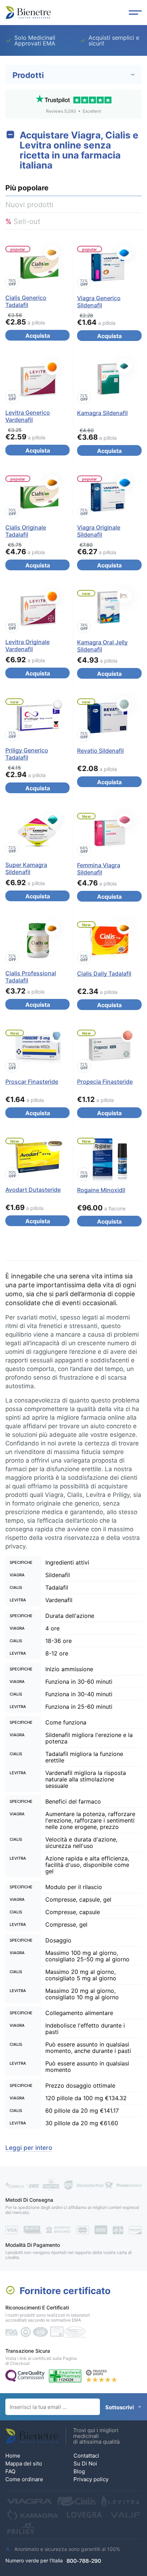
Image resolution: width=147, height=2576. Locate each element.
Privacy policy (91, 2479)
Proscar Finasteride (32, 1082)
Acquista (38, 336)
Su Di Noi (85, 2463)
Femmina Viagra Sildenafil (99, 869)
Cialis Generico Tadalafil (26, 301)
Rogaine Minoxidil (101, 1190)
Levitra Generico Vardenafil (28, 416)
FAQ (10, 2471)
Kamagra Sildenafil (102, 413)
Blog (79, 2471)
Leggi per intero (29, 2148)
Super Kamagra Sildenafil (26, 868)
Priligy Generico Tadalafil (27, 754)
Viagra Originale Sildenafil (99, 531)
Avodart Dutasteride (33, 1190)
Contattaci (86, 2456)
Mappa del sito (24, 2463)
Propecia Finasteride (105, 1082)
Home (13, 2456)
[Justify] (135, 13)
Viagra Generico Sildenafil (99, 302)
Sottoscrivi (120, 2407)
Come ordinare (24, 2479)
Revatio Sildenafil (100, 751)
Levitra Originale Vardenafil (27, 645)
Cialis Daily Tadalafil (104, 974)
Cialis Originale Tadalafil (26, 531)
